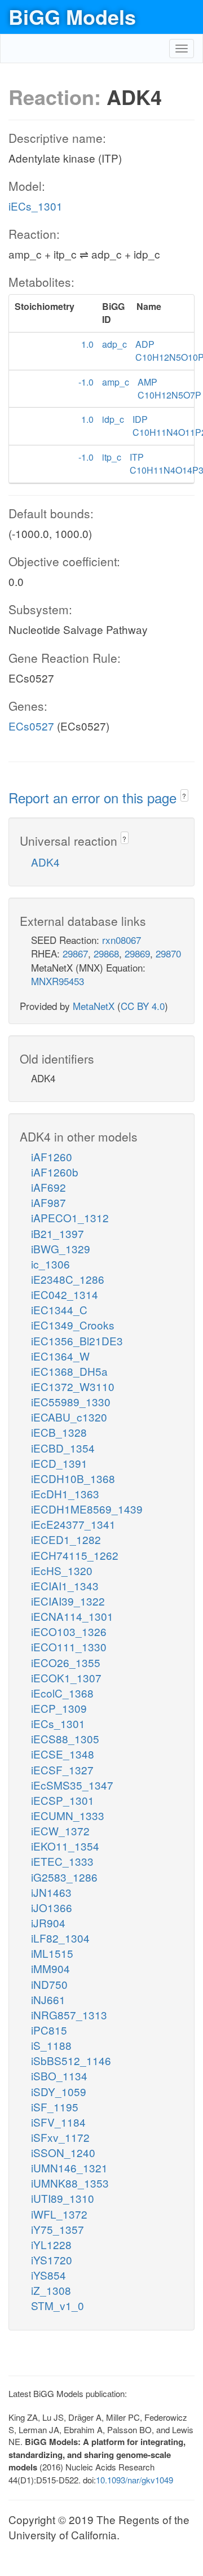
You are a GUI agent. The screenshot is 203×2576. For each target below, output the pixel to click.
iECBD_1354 (63, 1448)
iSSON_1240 (63, 2152)
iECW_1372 (60, 1831)
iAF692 (48, 1187)
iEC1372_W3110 (73, 1386)
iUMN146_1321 (69, 2168)
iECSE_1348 (63, 1754)
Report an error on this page (94, 797)
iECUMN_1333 (68, 1815)
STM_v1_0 (58, 2305)
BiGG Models (72, 16)
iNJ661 (48, 1999)
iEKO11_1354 (65, 1846)
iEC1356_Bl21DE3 (77, 1341)
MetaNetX (94, 1006)
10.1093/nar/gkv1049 (134, 2480)
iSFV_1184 (58, 2122)
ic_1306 (50, 1264)
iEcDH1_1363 (65, 1493)
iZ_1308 (51, 2290)
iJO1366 (52, 1907)
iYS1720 (52, 2260)
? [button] (184, 796)
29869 (137, 953)
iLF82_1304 (60, 1938)
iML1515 (52, 1953)
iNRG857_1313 (69, 2015)
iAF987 (48, 1202)
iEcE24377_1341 (73, 1524)
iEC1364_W (60, 1356)
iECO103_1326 (69, 1631)
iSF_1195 (55, 2107)
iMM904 (50, 1968)
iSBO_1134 (59, 2076)
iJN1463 (51, 1892)
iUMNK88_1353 (70, 2183)
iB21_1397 (58, 1233)
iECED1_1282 (66, 1539)
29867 (75, 953)
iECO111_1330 (69, 1646)
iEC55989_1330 (71, 1401)
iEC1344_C (59, 1309)
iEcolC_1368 (62, 1693)
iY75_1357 (58, 2229)
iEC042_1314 (65, 1294)
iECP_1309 (59, 1708)
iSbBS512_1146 (71, 2060)
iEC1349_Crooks (73, 1325)
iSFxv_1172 (60, 2137)
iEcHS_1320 (62, 1570)
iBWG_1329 (61, 1248)
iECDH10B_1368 (73, 1478)
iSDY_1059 (59, 2091)
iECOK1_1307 (66, 1678)
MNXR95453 (58, 981)
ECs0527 (31, 726)
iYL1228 (51, 2244)
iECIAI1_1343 (65, 1586)
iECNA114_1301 (72, 1616)
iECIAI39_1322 (68, 1601)
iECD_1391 (59, 1463)
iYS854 (48, 2275)
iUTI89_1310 (63, 2198)
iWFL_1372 (59, 2214)
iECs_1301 (36, 206)
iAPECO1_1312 (70, 1217)
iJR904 (48, 1923)
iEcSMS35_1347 (72, 1785)
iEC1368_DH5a (69, 1371)
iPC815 (49, 2030)
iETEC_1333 (62, 1861)
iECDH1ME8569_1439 (87, 1509)
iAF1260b (55, 1172)
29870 (168, 953)
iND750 (49, 1984)
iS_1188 (51, 2045)
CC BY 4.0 (143, 1006)
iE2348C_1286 (68, 1279)
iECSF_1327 (62, 1770)
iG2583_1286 (64, 1877)
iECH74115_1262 (75, 1555)
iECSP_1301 (63, 1800)
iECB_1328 (59, 1432)
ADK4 (45, 862)
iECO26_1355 (66, 1662)
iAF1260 (52, 1156)
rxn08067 (122, 940)
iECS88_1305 (65, 1739)
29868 (106, 953)
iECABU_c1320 (69, 1417)
